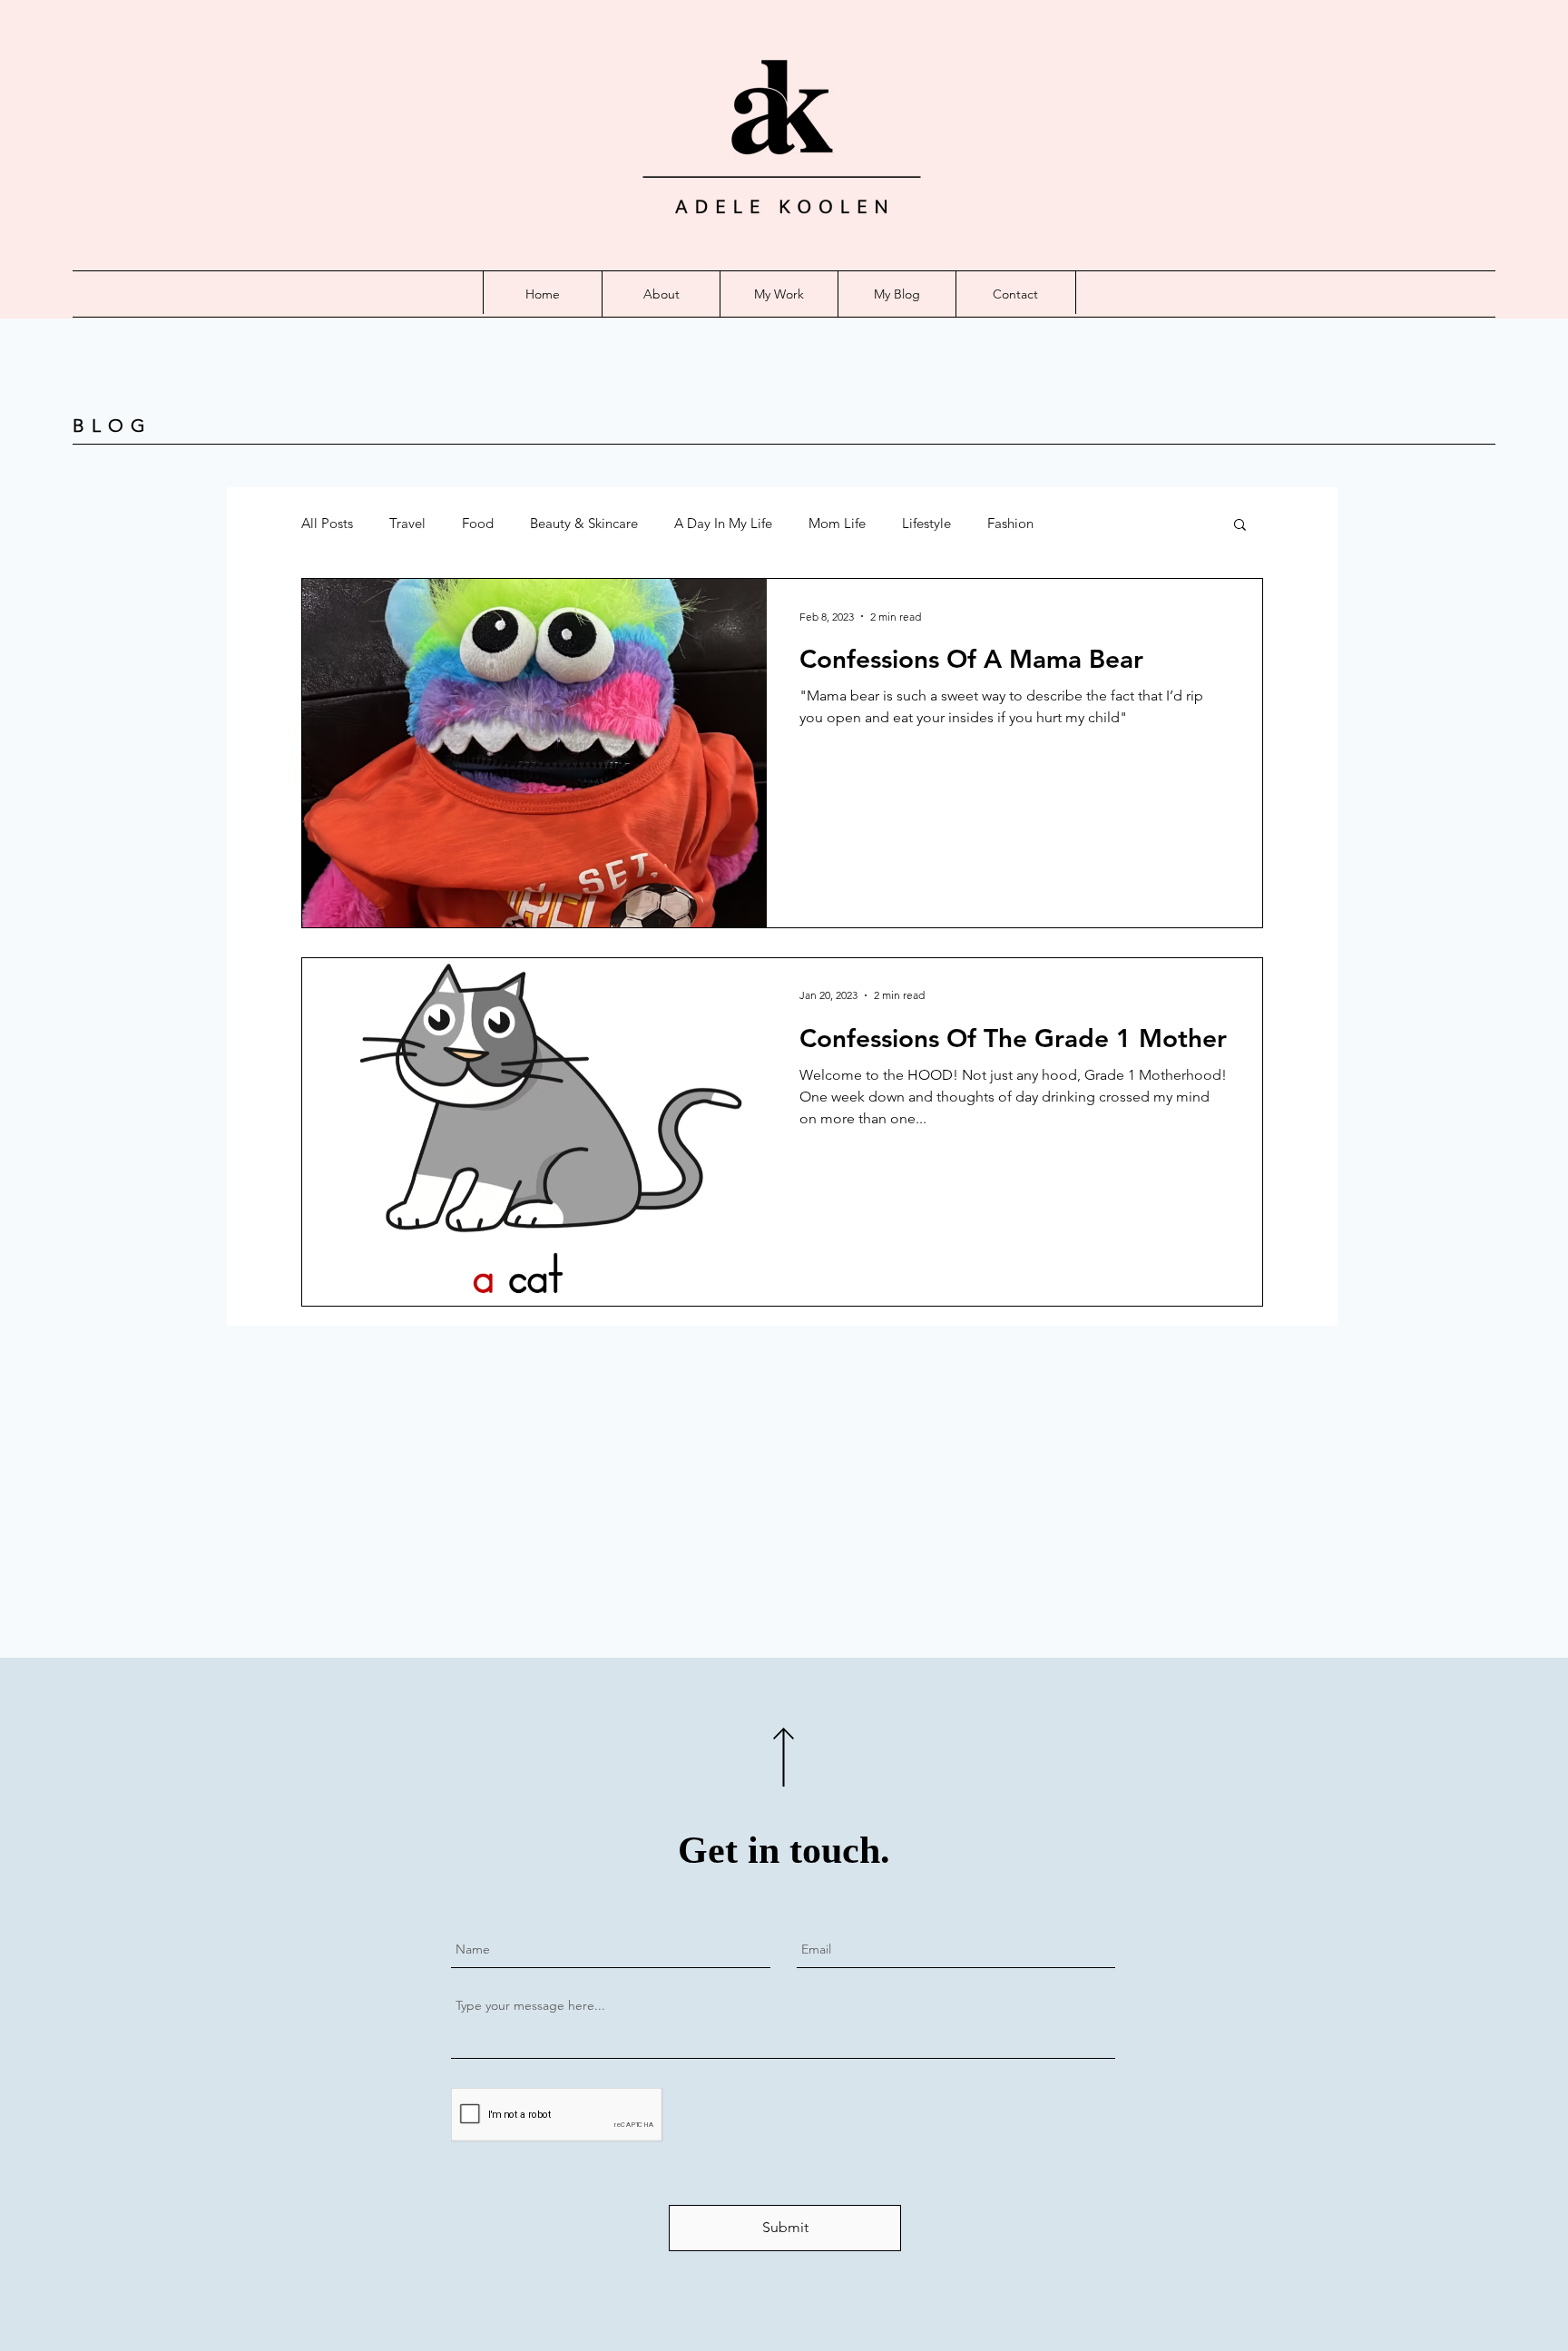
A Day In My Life (723, 524)
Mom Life (837, 524)
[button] (1240, 526)
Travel (407, 524)
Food (478, 524)
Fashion (1010, 524)
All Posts (327, 524)
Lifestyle (926, 524)
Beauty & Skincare (584, 524)
